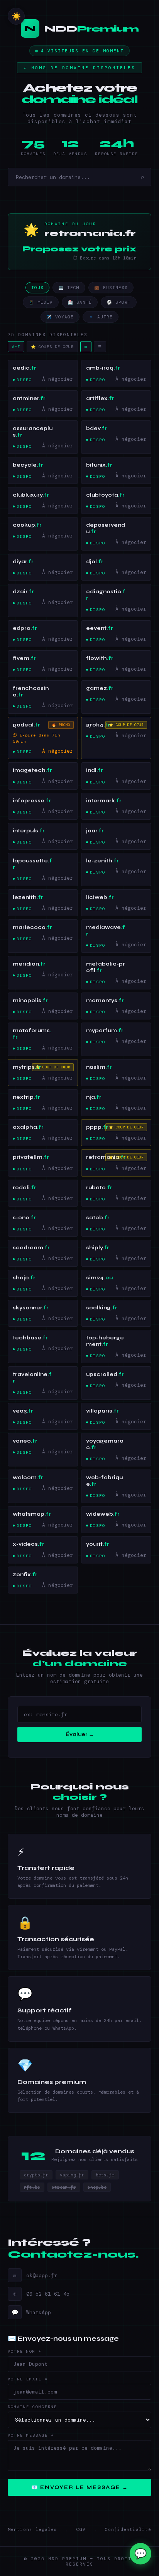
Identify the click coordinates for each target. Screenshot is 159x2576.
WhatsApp (31, 2312)
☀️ (16, 16)
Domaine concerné (32, 2407)
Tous (37, 288)
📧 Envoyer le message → (80, 2487)
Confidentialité (128, 2529)
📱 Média (41, 302)
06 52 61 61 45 (41, 2294)
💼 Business (111, 288)
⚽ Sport (119, 302)
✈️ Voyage (60, 317)
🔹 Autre (101, 317)
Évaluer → (80, 1734)
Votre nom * (25, 2351)
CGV (81, 2529)
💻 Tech (69, 288)
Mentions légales (32, 2529)
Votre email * (28, 2379)
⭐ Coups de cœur (52, 347)
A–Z (16, 347)
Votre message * (31, 2435)
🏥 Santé (80, 302)
